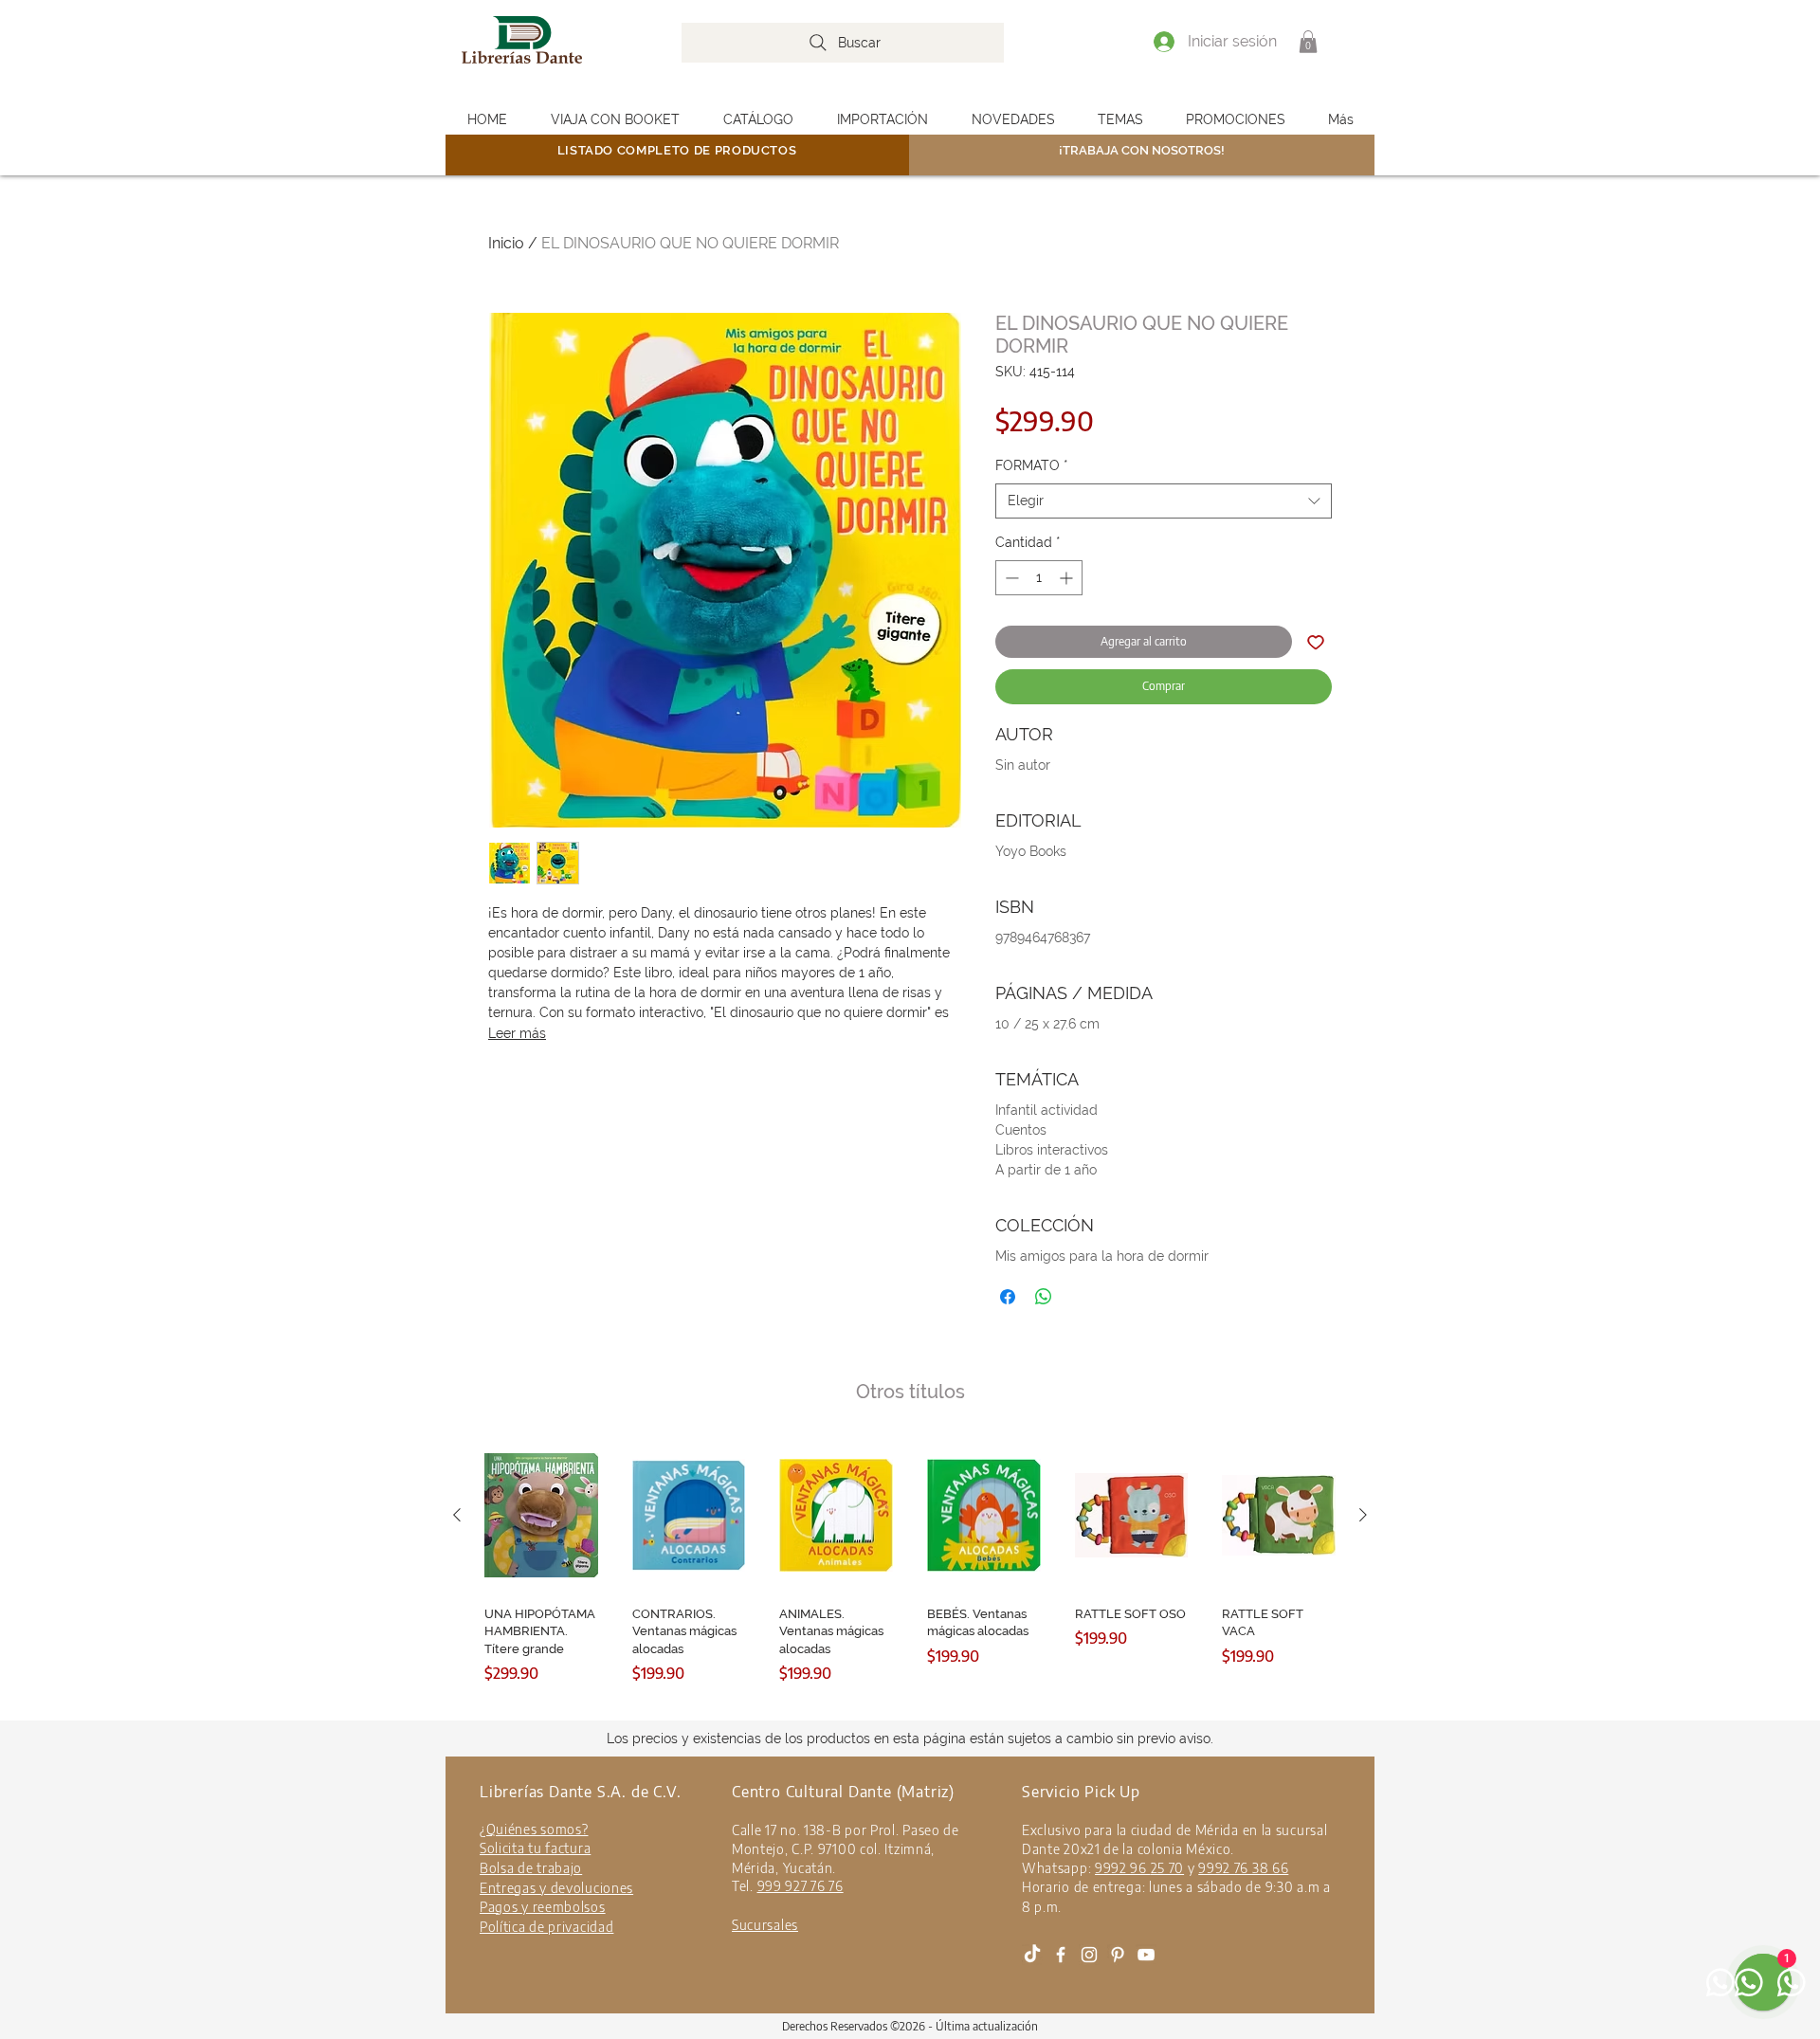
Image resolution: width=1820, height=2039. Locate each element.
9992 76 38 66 (1243, 1868)
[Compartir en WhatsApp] (1044, 1297)
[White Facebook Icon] (1061, 1955)
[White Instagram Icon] (1089, 1955)
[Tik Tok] (1032, 1955)
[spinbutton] (1039, 578)
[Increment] (1068, 578)
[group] (910, 1576)
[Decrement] (1010, 578)
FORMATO (1032, 465)
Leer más (517, 1033)
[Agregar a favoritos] (1316, 642)
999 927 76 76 (801, 1886)
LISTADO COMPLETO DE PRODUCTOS (677, 150)
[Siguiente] (1363, 1515)
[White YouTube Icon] (1146, 1955)
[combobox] (1164, 501)
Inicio (506, 243)
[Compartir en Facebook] (1008, 1297)
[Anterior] (457, 1515)
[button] (1308, 42)
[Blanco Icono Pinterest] (1118, 1955)
